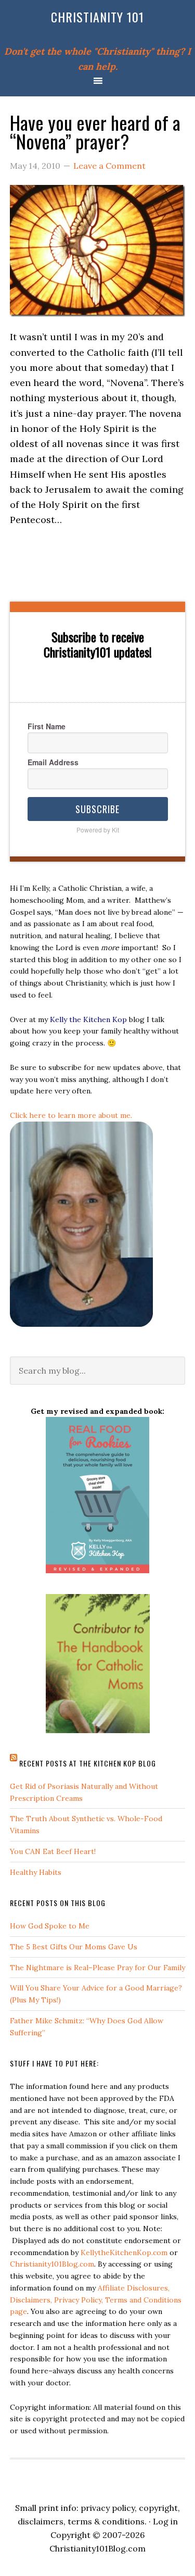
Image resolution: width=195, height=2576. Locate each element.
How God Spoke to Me (50, 1926)
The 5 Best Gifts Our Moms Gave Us (74, 1947)
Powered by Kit (98, 830)
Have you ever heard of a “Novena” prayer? (95, 132)
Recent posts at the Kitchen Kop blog (88, 1763)
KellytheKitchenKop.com (124, 2253)
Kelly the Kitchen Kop (88, 1019)
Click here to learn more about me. (71, 1115)
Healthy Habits (36, 1872)
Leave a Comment (109, 166)
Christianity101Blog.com (52, 2264)
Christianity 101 (97, 17)
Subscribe (97, 809)
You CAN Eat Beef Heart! (53, 1851)
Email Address (53, 762)
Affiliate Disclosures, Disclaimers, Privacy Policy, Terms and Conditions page (96, 2300)
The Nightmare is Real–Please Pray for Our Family (97, 1968)
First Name (47, 726)
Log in (165, 2521)
